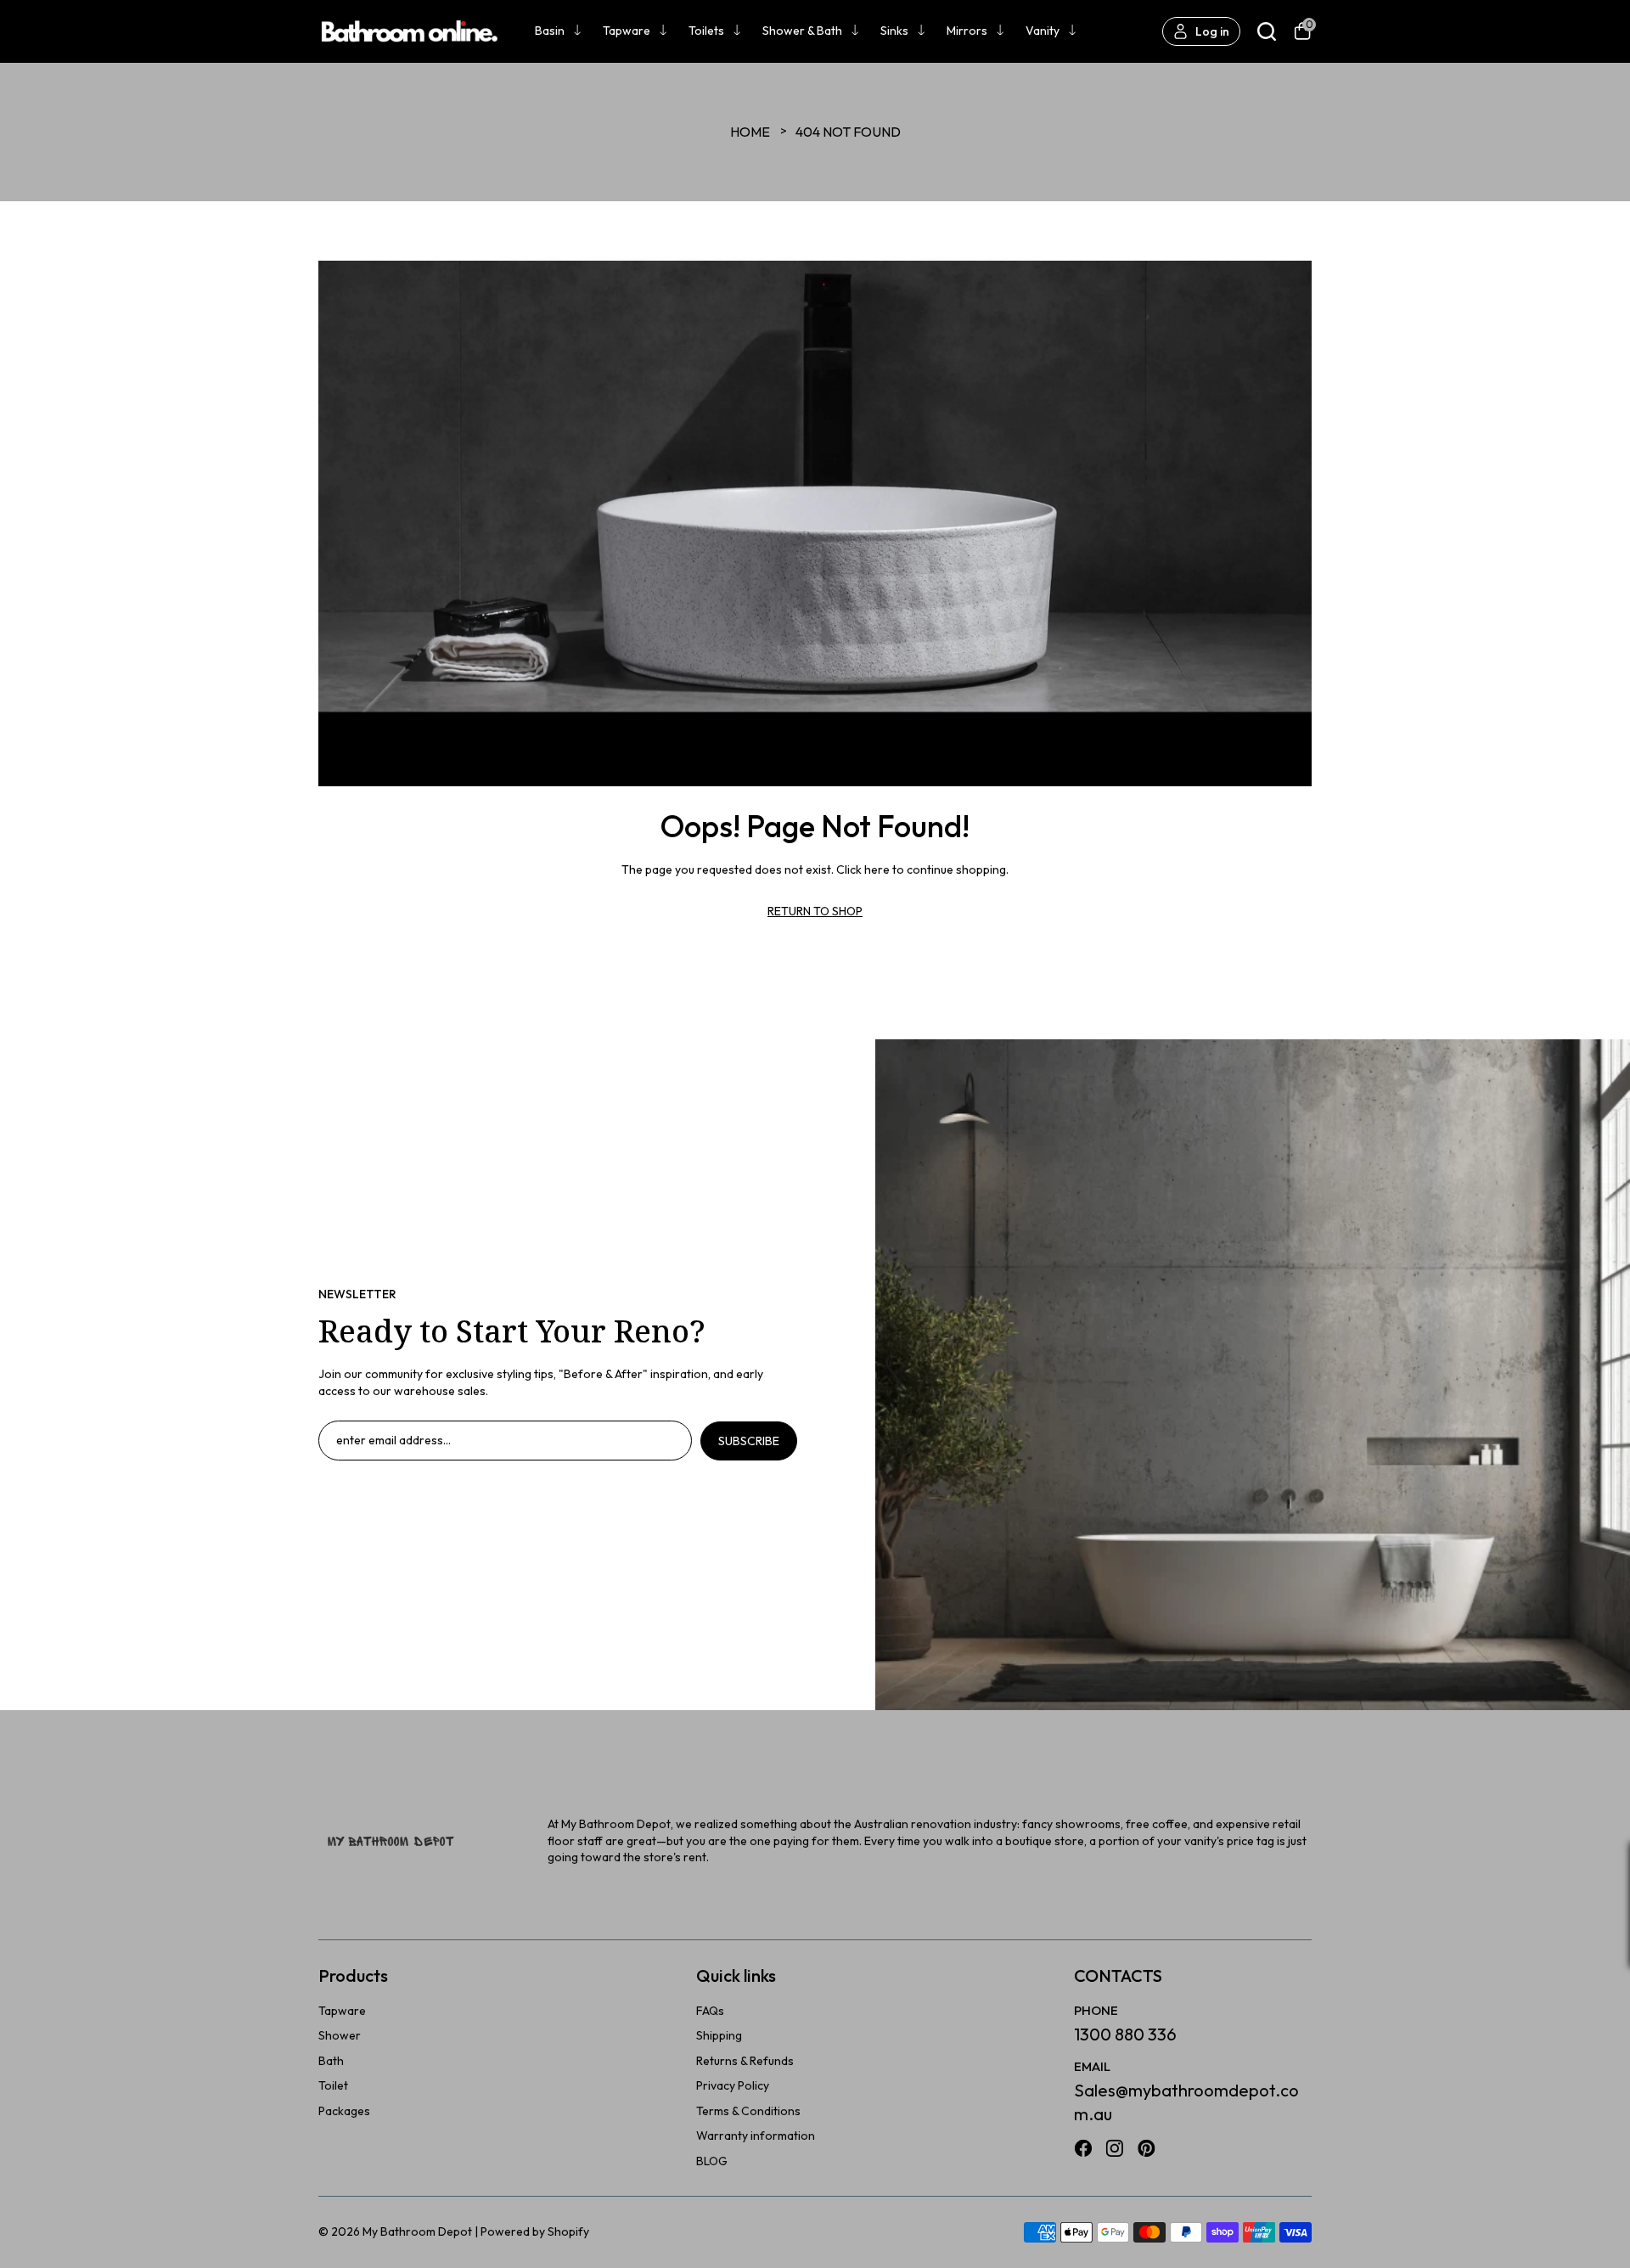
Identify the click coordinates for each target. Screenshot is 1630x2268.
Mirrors (967, 31)
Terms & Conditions (748, 2111)
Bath (331, 2061)
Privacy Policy (733, 2085)
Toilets (706, 31)
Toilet (333, 2085)
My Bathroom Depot (417, 2231)
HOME (750, 132)
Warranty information (756, 2136)
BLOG (712, 2161)
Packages (344, 2111)
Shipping (719, 2035)
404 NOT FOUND (848, 132)
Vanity (1043, 31)
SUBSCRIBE (749, 1441)
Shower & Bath (802, 31)
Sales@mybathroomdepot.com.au (1186, 2102)
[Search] (1267, 31)
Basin (550, 31)
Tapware (627, 31)
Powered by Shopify (535, 2231)
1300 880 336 (1125, 2034)
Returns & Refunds (745, 2061)
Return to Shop (815, 911)
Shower (340, 2035)
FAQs (710, 2011)
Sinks (894, 31)
